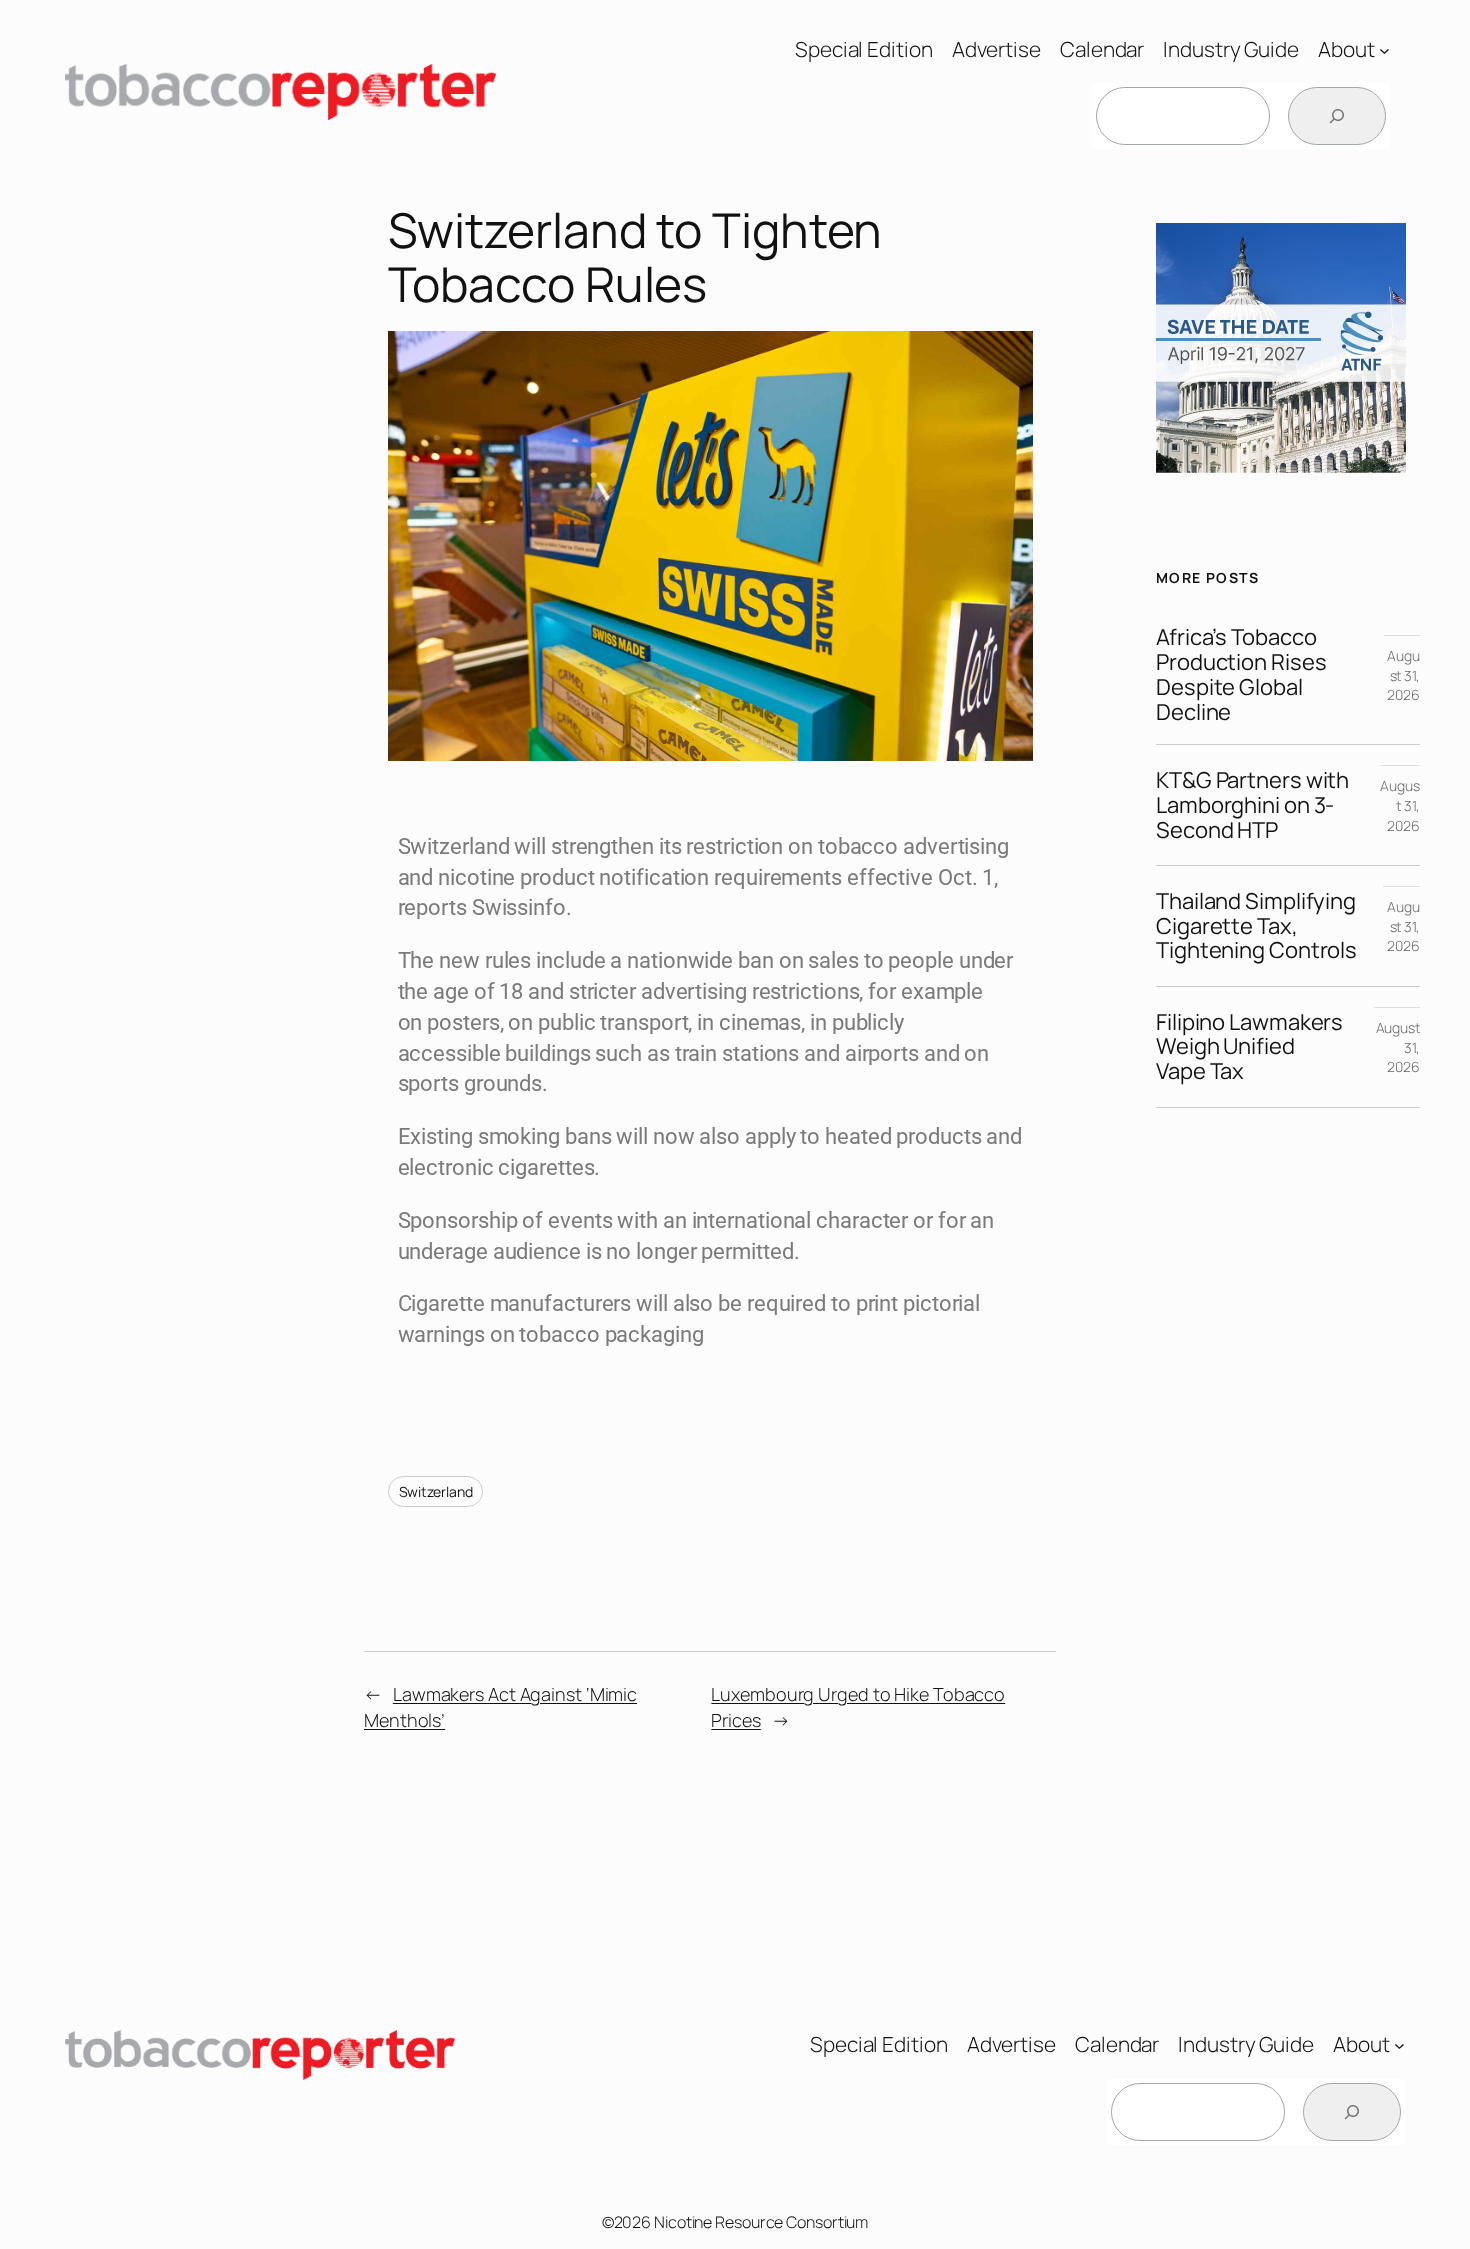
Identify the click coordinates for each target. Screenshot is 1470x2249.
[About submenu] (1384, 49)
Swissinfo (519, 907)
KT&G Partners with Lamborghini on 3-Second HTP (1252, 805)
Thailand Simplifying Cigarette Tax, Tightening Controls (1258, 926)
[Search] (1337, 116)
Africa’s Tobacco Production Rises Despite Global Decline (1241, 674)
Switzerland (436, 1491)
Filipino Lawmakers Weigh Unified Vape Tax (1249, 1047)
